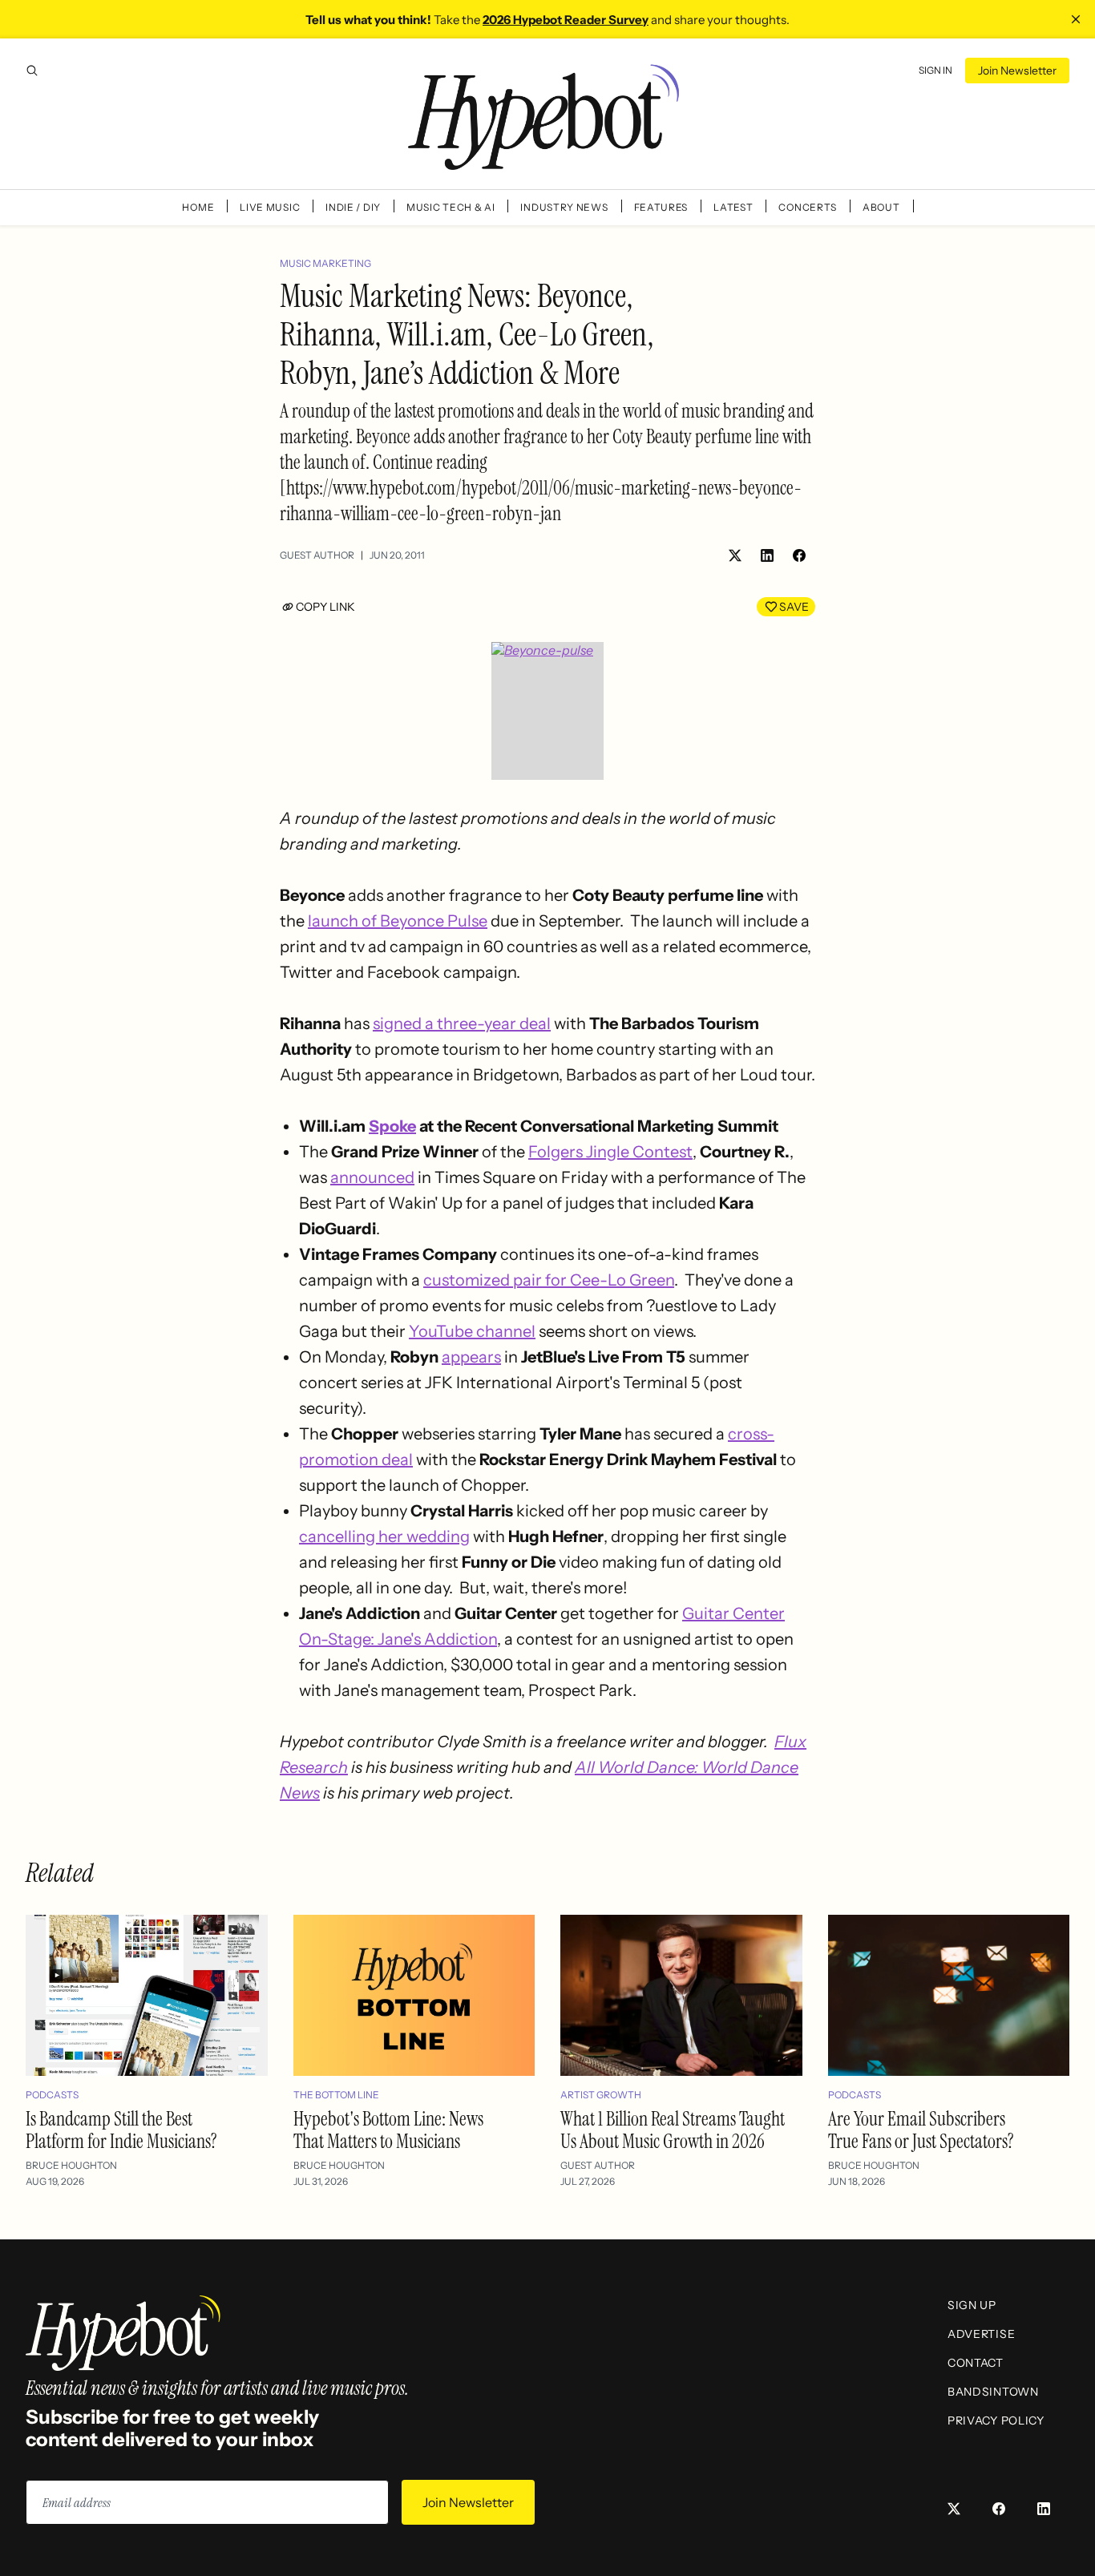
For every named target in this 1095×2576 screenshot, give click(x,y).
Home (198, 207)
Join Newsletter (1017, 71)
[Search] (32, 71)
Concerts (808, 207)
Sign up (972, 2305)
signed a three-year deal (462, 1024)
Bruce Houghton (71, 2165)
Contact (976, 2363)
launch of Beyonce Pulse (398, 921)
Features (661, 207)
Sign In (935, 70)
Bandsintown (993, 2392)
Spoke (392, 1126)
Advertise (981, 2334)
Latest (733, 207)
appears (471, 1357)
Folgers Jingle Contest (610, 1152)
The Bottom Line (336, 2095)
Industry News (564, 207)
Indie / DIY (353, 207)
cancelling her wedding (384, 1536)
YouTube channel (472, 1331)
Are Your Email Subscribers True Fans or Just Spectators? (921, 2130)
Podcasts (52, 2095)
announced (372, 1177)
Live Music (270, 207)
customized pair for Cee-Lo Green (549, 1280)
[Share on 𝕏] (735, 555)
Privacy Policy (996, 2421)
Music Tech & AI (451, 207)
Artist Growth (601, 2095)
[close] (1076, 19)
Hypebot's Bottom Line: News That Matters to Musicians (388, 2130)
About (881, 207)
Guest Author (317, 555)
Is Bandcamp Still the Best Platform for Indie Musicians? (121, 2130)
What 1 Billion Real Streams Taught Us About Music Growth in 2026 (673, 2130)
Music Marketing (325, 263)
